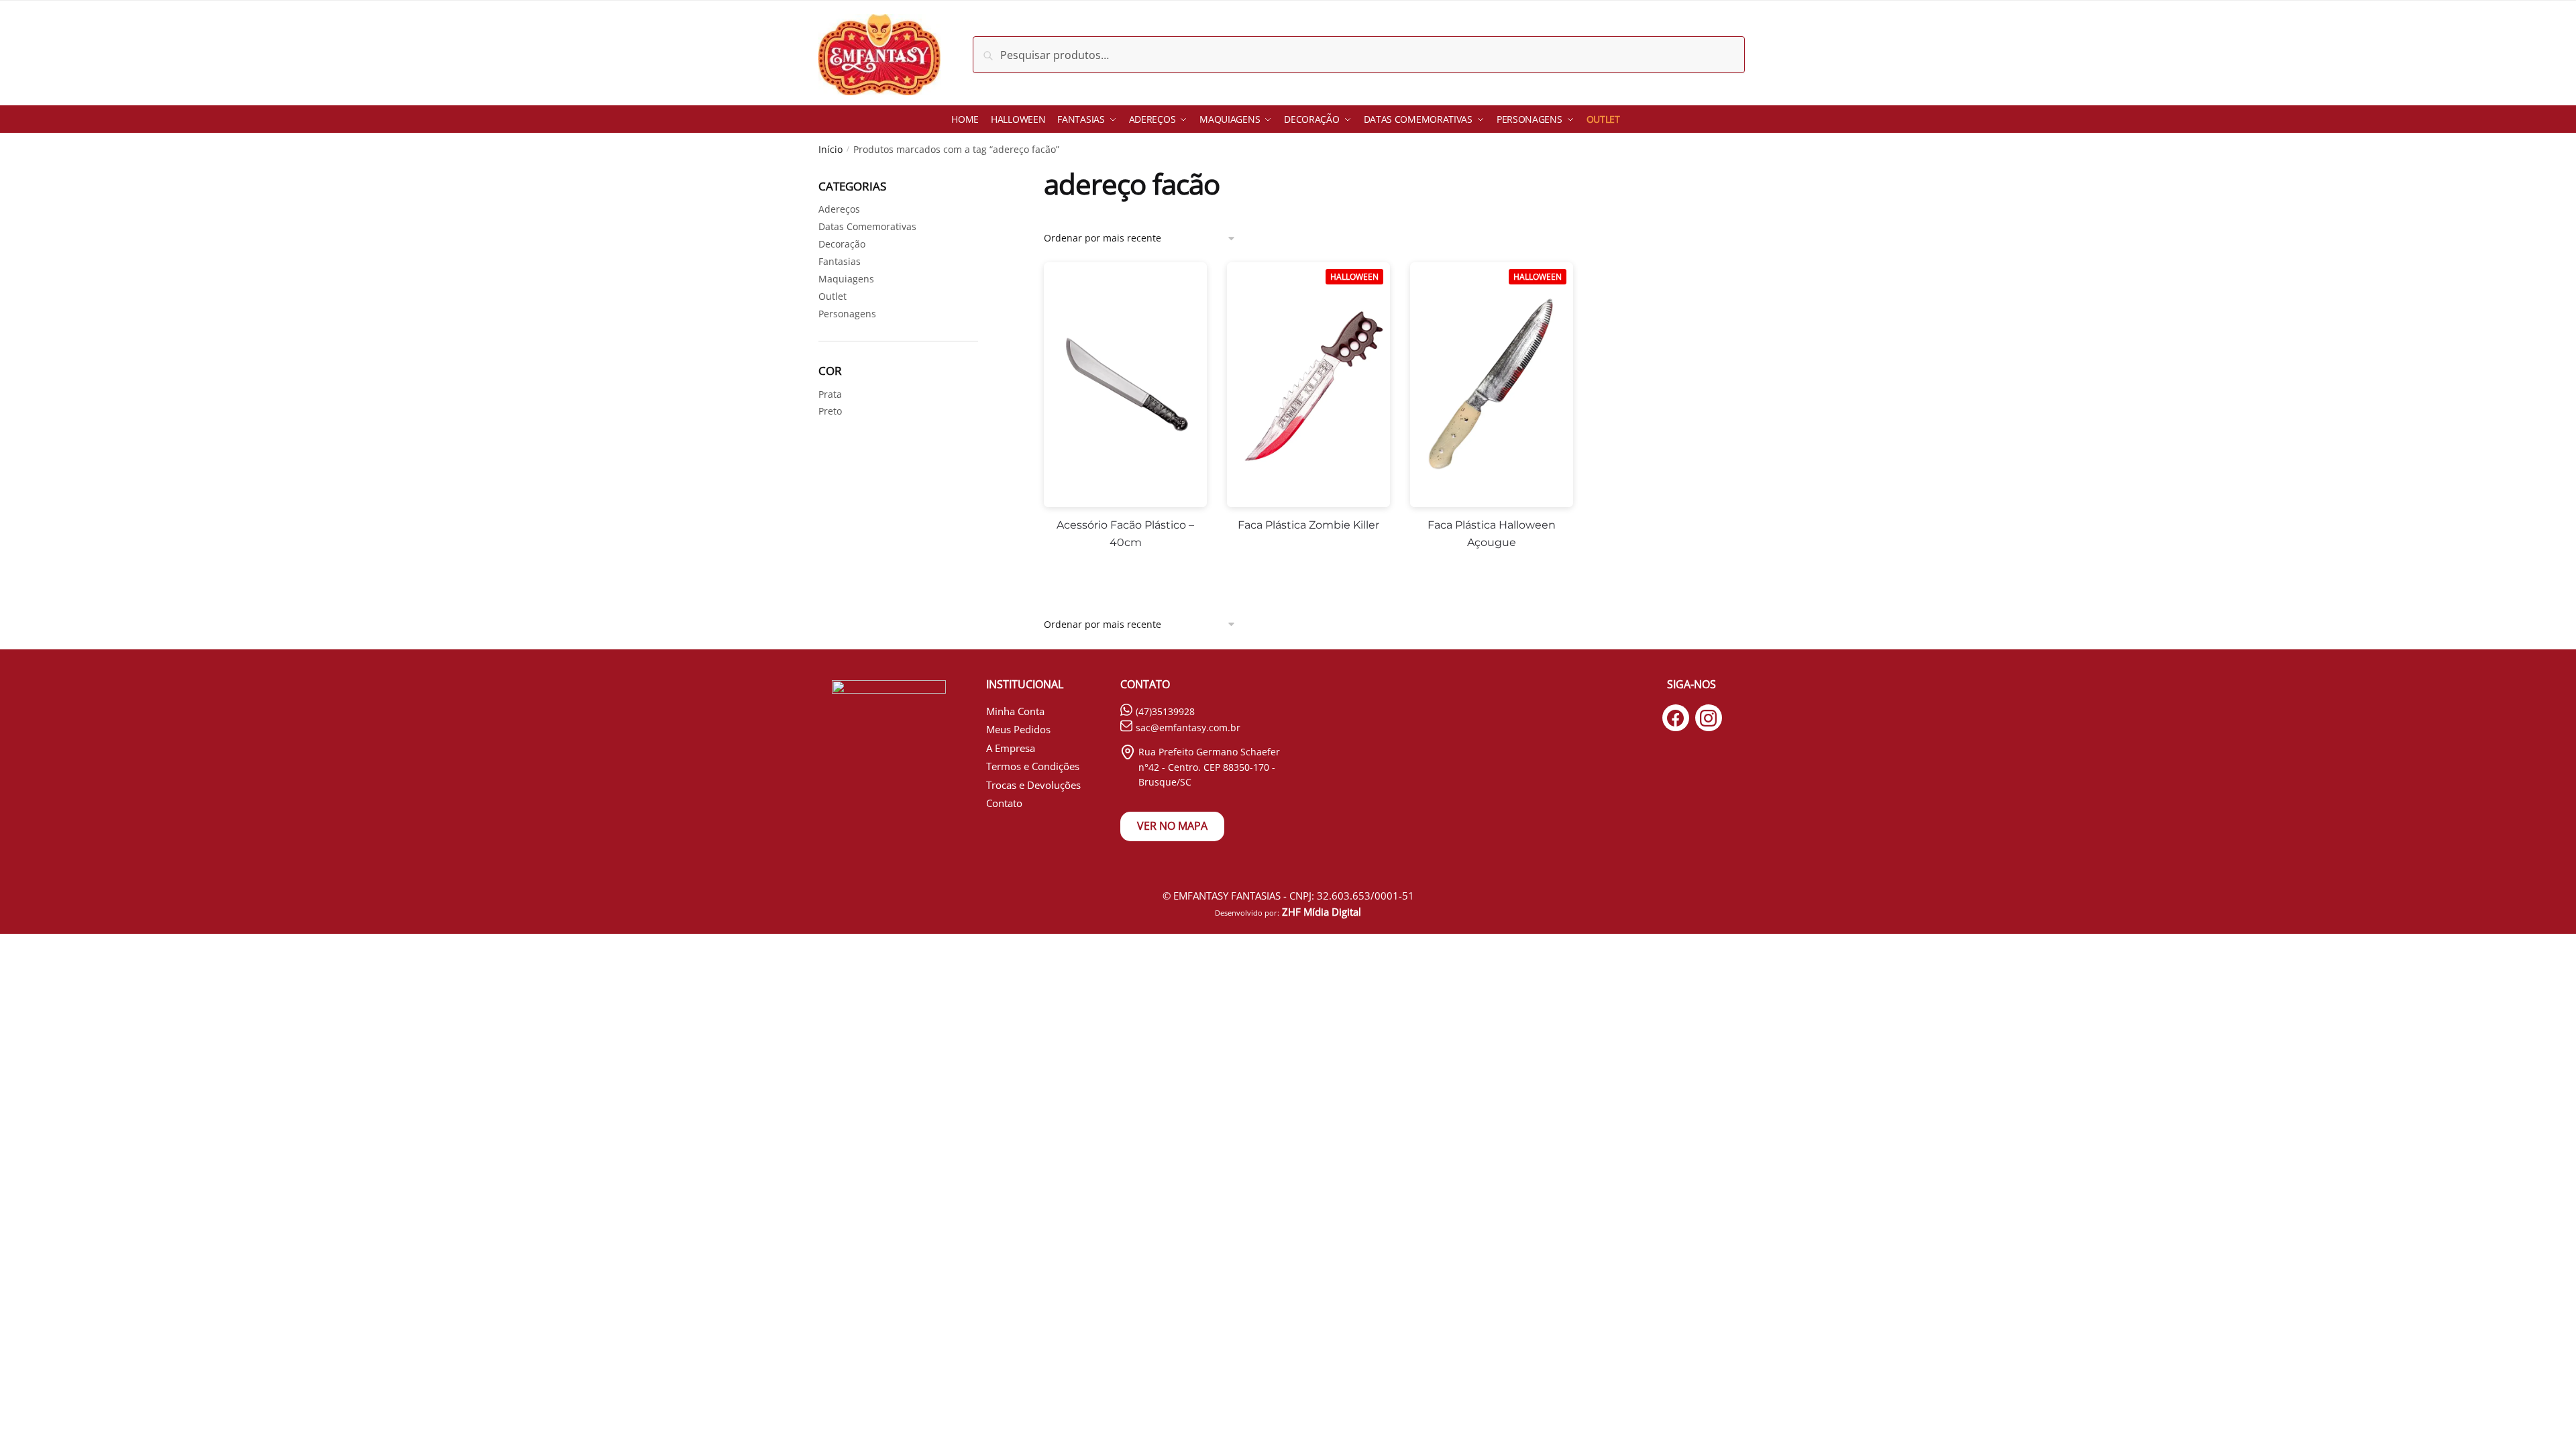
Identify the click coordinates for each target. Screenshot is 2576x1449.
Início (830, 149)
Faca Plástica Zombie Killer (1308, 525)
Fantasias (840, 261)
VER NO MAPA (1172, 826)
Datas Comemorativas (867, 226)
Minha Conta (1015, 711)
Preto (830, 411)
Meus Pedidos (1018, 729)
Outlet (833, 296)
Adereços (839, 209)
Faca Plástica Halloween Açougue (1492, 534)
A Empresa (1011, 748)
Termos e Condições (1033, 766)
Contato (1004, 803)
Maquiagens (846, 279)
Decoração (842, 244)
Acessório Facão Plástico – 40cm (1125, 534)
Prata (830, 394)
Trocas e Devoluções (1033, 785)
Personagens (847, 314)
